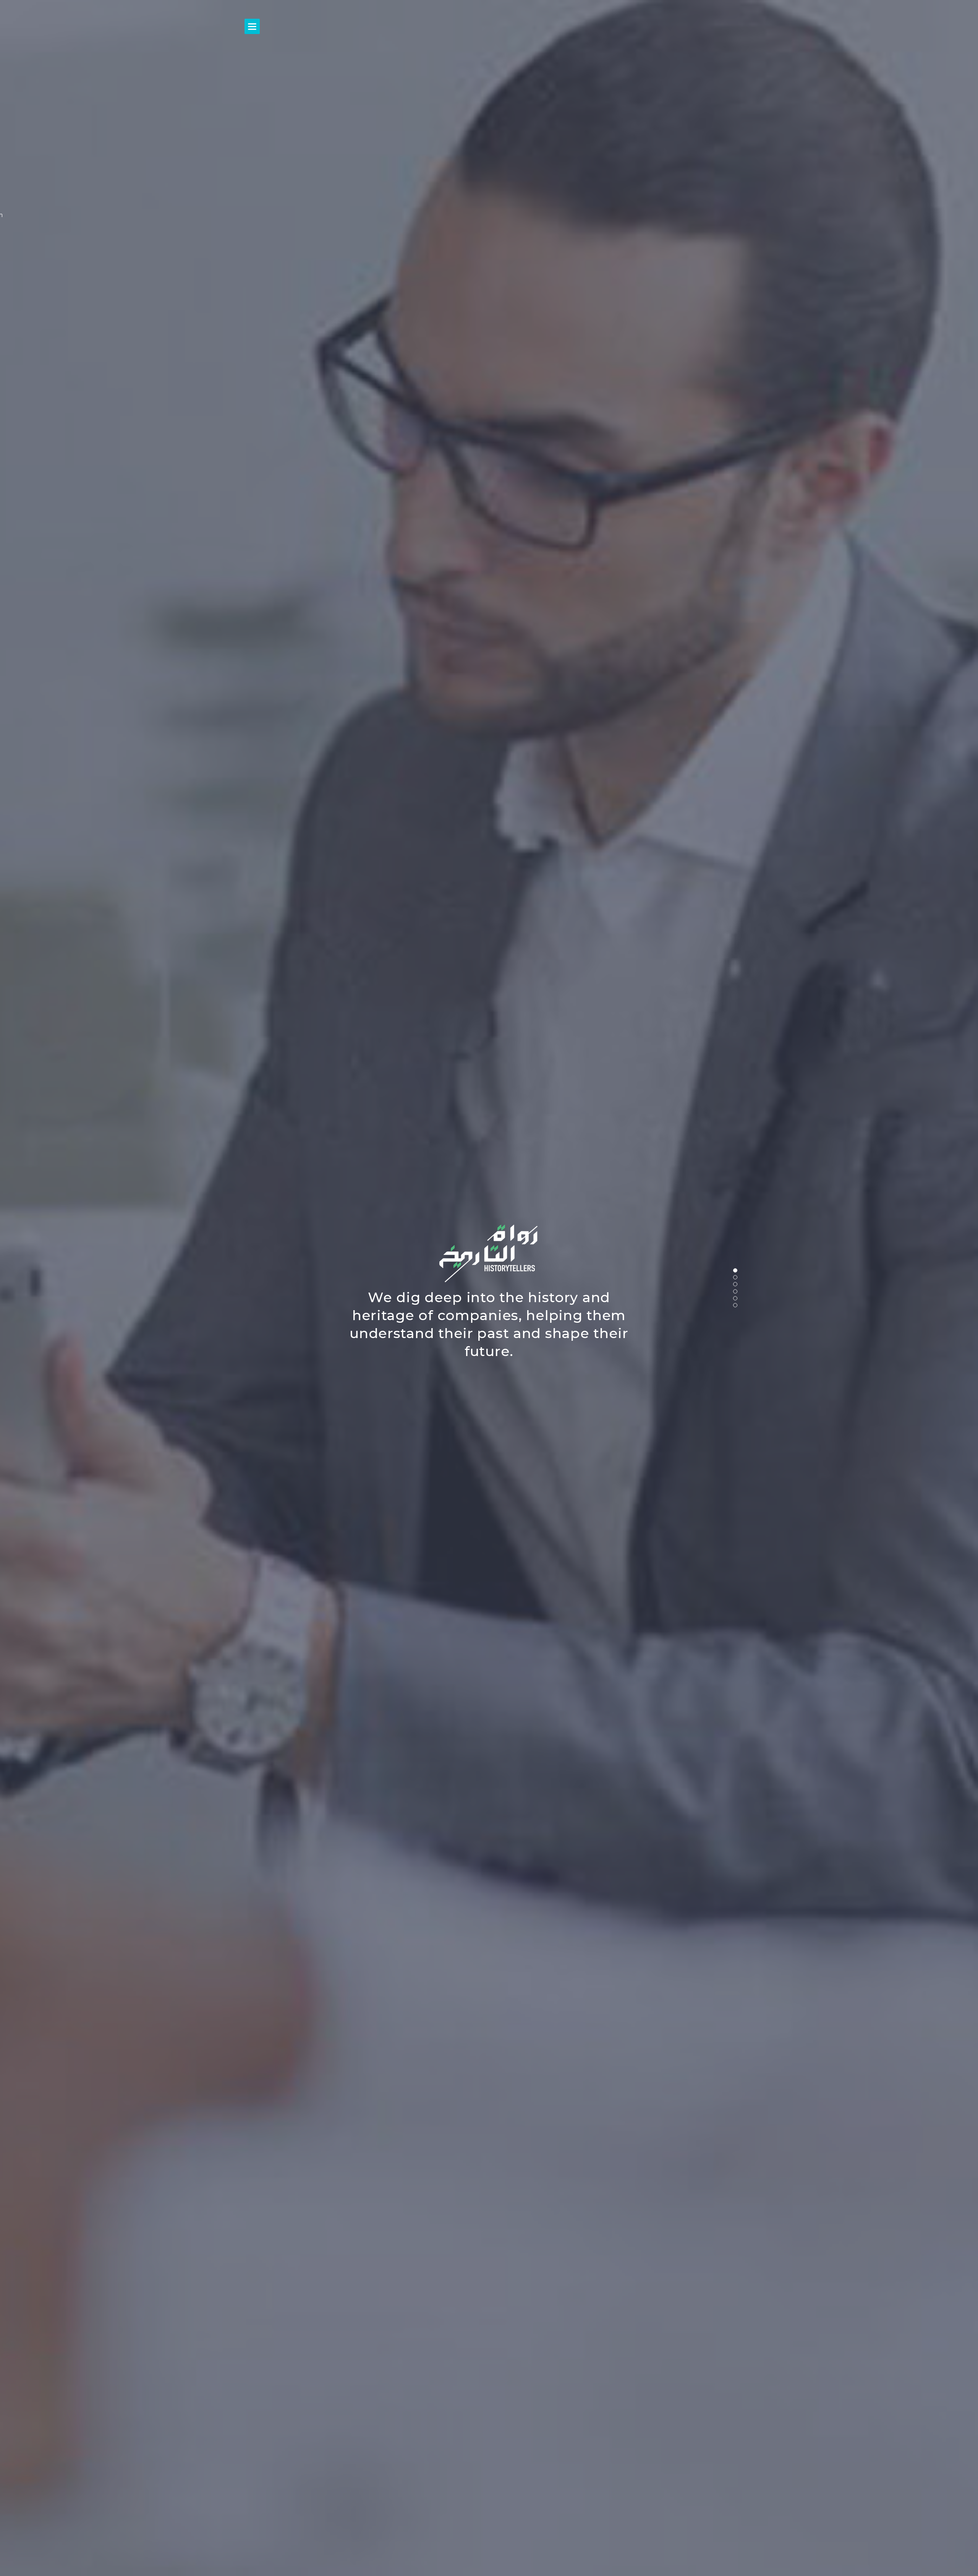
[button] (735, 1270)
